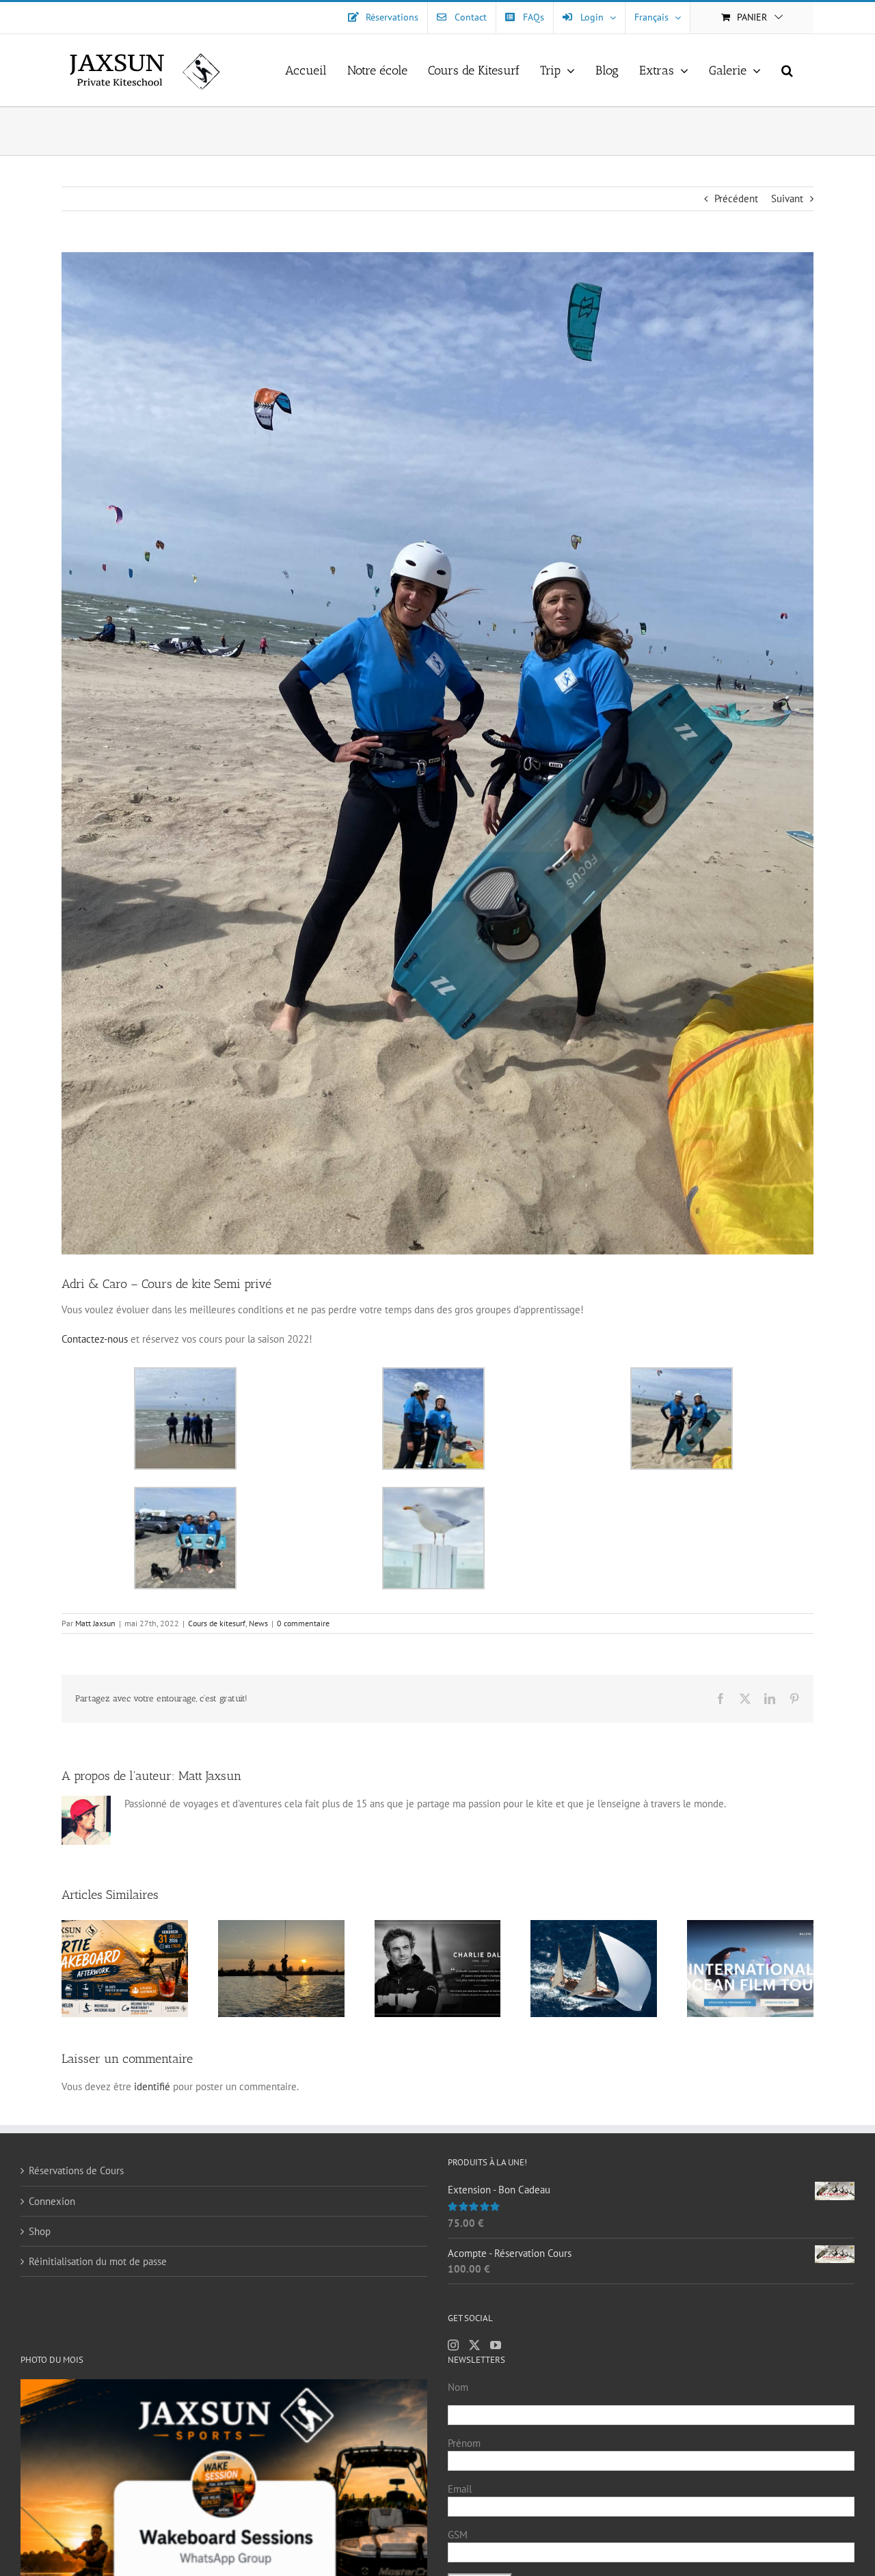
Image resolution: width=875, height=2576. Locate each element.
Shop (40, 2231)
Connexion (52, 2201)
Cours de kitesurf (217, 1623)
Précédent (736, 198)
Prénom (464, 2443)
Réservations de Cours (76, 2170)
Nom (458, 2387)
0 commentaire (303, 1623)
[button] (787, 70)
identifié (152, 2086)
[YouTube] (496, 2345)
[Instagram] (453, 2345)
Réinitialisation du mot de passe (98, 2261)
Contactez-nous (95, 1339)
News (258, 1623)
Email (460, 2489)
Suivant (787, 198)
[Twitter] (474, 2345)
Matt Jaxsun (95, 1623)
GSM (458, 2535)
